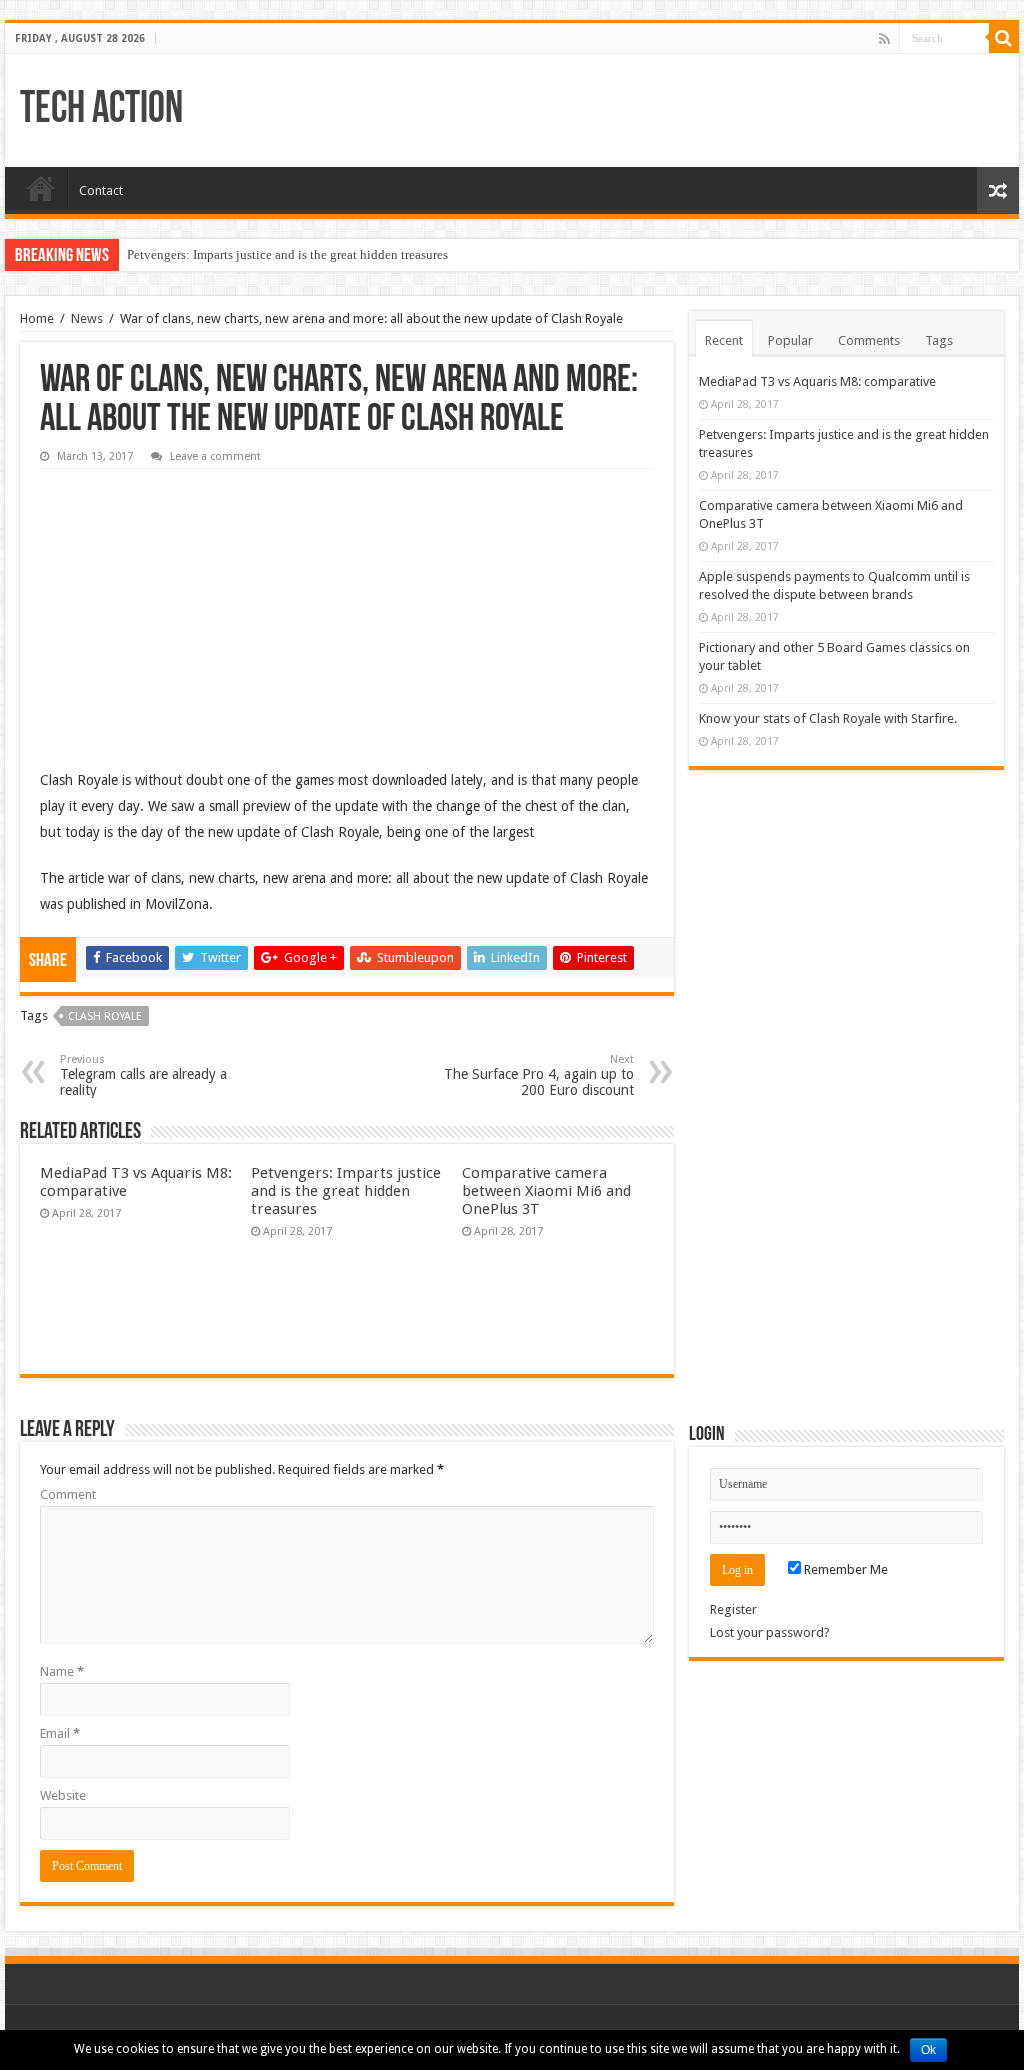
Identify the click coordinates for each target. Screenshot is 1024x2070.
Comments (869, 340)
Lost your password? (770, 1632)
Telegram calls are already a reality (143, 1075)
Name (62, 1671)
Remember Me (844, 1569)
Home (41, 188)
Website (63, 1795)
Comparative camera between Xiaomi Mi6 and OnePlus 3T (546, 1191)
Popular (790, 340)
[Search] (1004, 38)
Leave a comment (215, 456)
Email (60, 1733)
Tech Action (101, 110)
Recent (724, 340)
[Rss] (884, 39)
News (87, 318)
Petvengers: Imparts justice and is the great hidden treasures (287, 254)
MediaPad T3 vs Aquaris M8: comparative (817, 381)
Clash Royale (105, 1016)
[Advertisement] (190, 604)
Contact (101, 190)
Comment (68, 1494)
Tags (939, 340)
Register (733, 1609)
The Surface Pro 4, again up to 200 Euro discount (539, 1075)
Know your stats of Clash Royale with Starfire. (828, 718)
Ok (928, 2050)
